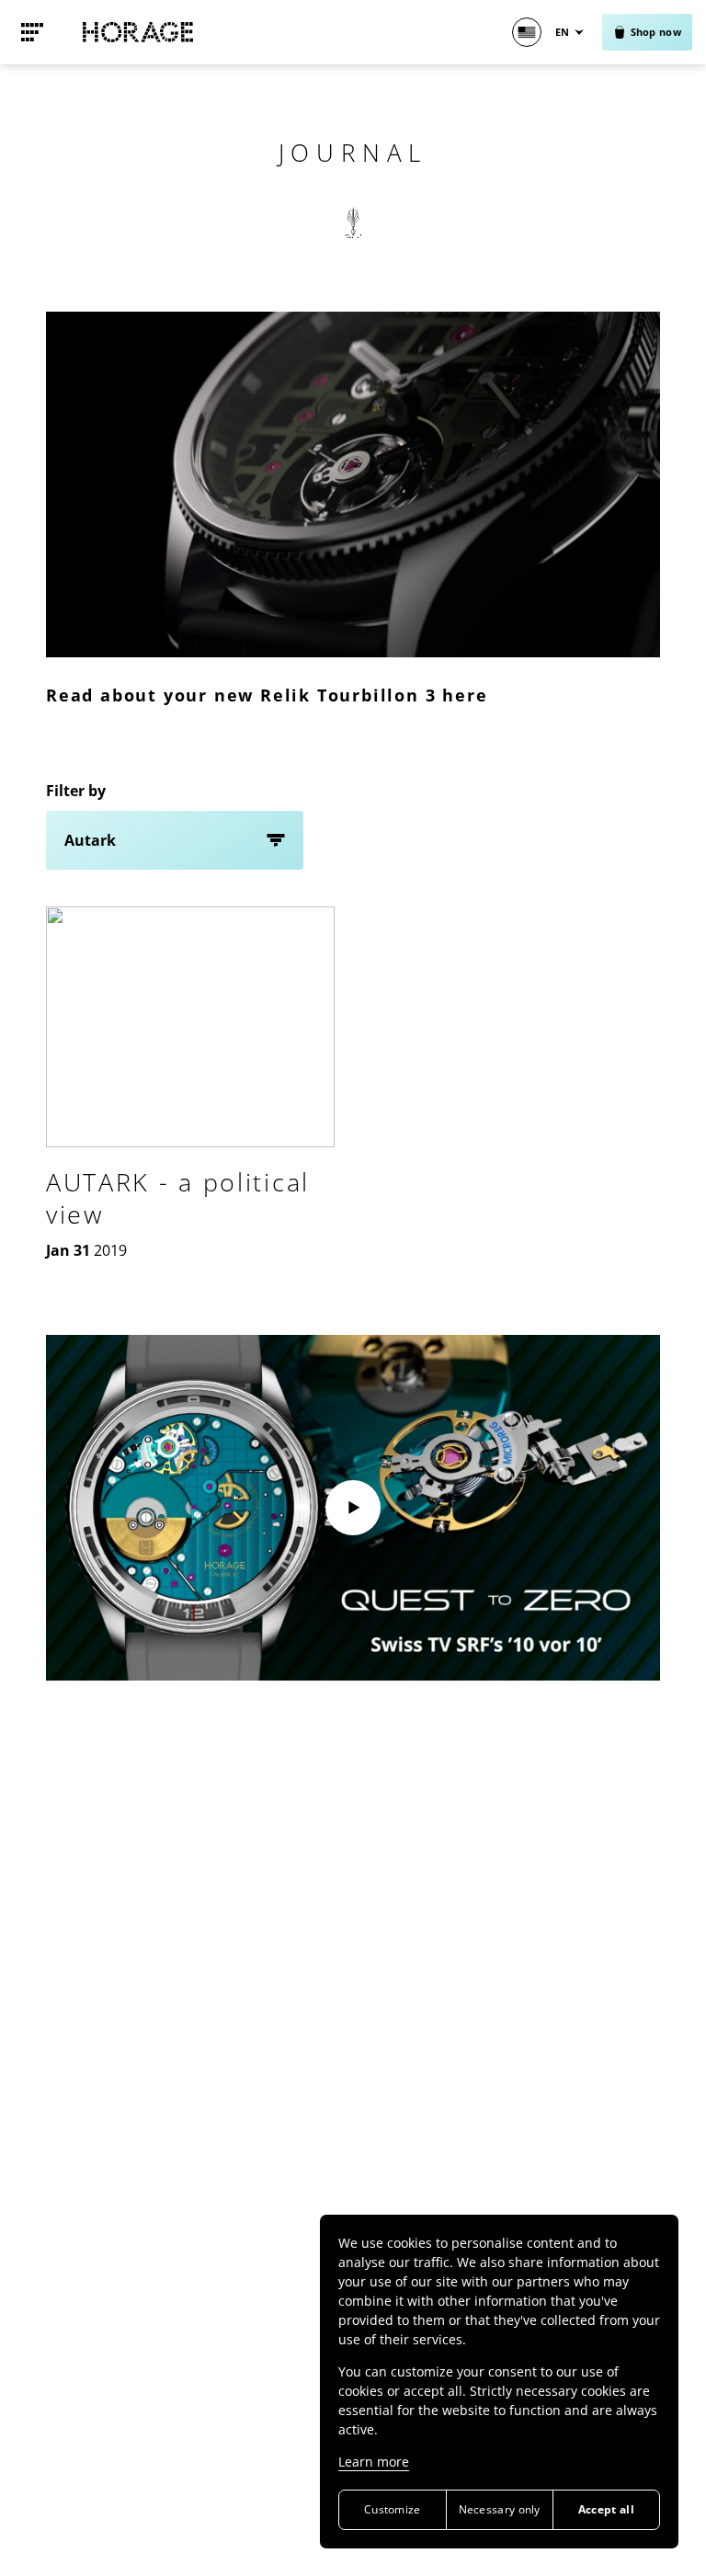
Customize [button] (393, 2509)
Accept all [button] (606, 2509)
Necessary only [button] (500, 2509)
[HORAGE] (138, 32)
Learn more (374, 2462)
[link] (32, 32)
